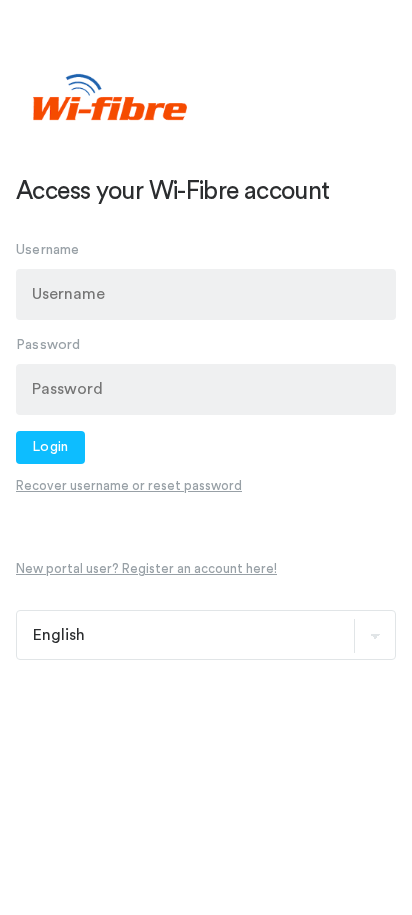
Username (48, 250)
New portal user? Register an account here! (146, 568)
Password (48, 345)
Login (50, 447)
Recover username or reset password (129, 485)
